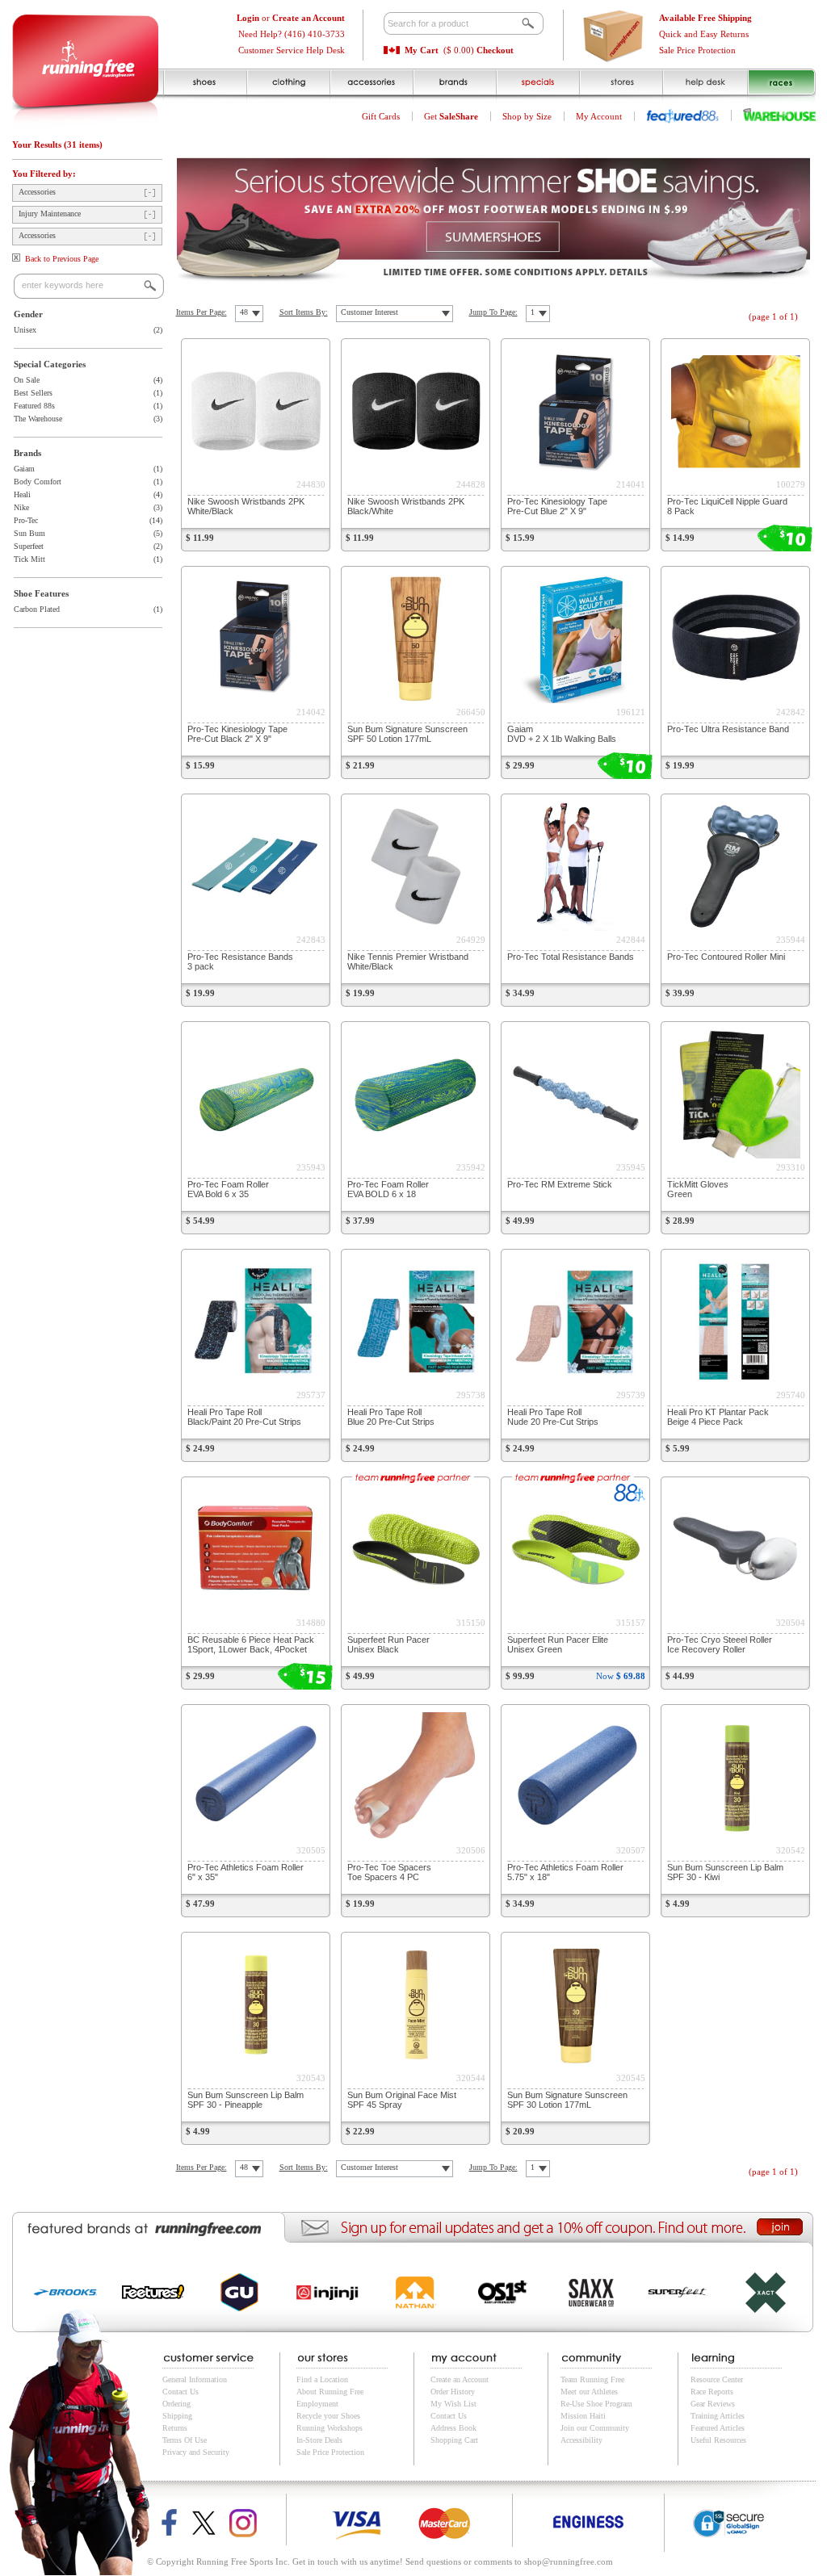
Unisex (25, 330)
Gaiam (24, 469)
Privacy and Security (196, 2452)
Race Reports (712, 2392)
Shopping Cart (454, 2440)
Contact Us (181, 2392)
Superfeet (29, 546)
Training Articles (718, 2416)
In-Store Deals (319, 2440)
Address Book (453, 2428)
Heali (22, 494)
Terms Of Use (185, 2440)
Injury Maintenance (50, 214)
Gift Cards (381, 116)
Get (451, 116)
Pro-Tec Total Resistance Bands (571, 957)
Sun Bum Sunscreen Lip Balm (246, 2100)
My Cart (422, 50)
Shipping (177, 2416)
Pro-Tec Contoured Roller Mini (726, 957)
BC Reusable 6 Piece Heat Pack (251, 1644)
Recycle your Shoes (328, 2416)
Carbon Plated (37, 609)
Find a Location (322, 2379)
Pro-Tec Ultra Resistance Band (728, 729)
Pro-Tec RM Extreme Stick (560, 1184)
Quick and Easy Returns (704, 34)
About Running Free (330, 2392)
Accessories (37, 192)
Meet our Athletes (589, 2392)
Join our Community (595, 2428)
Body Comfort (38, 482)
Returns (175, 2428)
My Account (599, 116)
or (291, 18)
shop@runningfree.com (569, 2561)
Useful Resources (718, 2440)
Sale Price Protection (697, 50)
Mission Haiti (583, 2416)
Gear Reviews (713, 2404)
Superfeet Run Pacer (388, 1644)
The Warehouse (38, 419)
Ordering (176, 2404)
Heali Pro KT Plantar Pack (718, 1417)
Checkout (495, 50)
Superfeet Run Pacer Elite (558, 1644)
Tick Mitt (29, 559)
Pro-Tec (26, 520)
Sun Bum (29, 533)
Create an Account (460, 2379)
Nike (21, 507)
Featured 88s (34, 406)
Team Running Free (592, 2379)
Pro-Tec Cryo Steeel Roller (720, 1644)
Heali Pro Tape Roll (244, 1417)
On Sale (27, 380)
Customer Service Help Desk (292, 50)
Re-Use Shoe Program (596, 2404)
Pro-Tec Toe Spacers (389, 1872)
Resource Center (717, 2379)
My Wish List (453, 2404)
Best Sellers (33, 393)
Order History (453, 2392)
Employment (317, 2404)
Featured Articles (718, 2428)
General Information (195, 2379)
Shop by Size (527, 116)
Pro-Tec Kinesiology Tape (557, 506)
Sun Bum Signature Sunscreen (407, 734)
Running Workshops (330, 2428)
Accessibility (581, 2440)
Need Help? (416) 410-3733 (292, 34)
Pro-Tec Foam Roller (228, 1189)
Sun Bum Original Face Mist (402, 2100)
